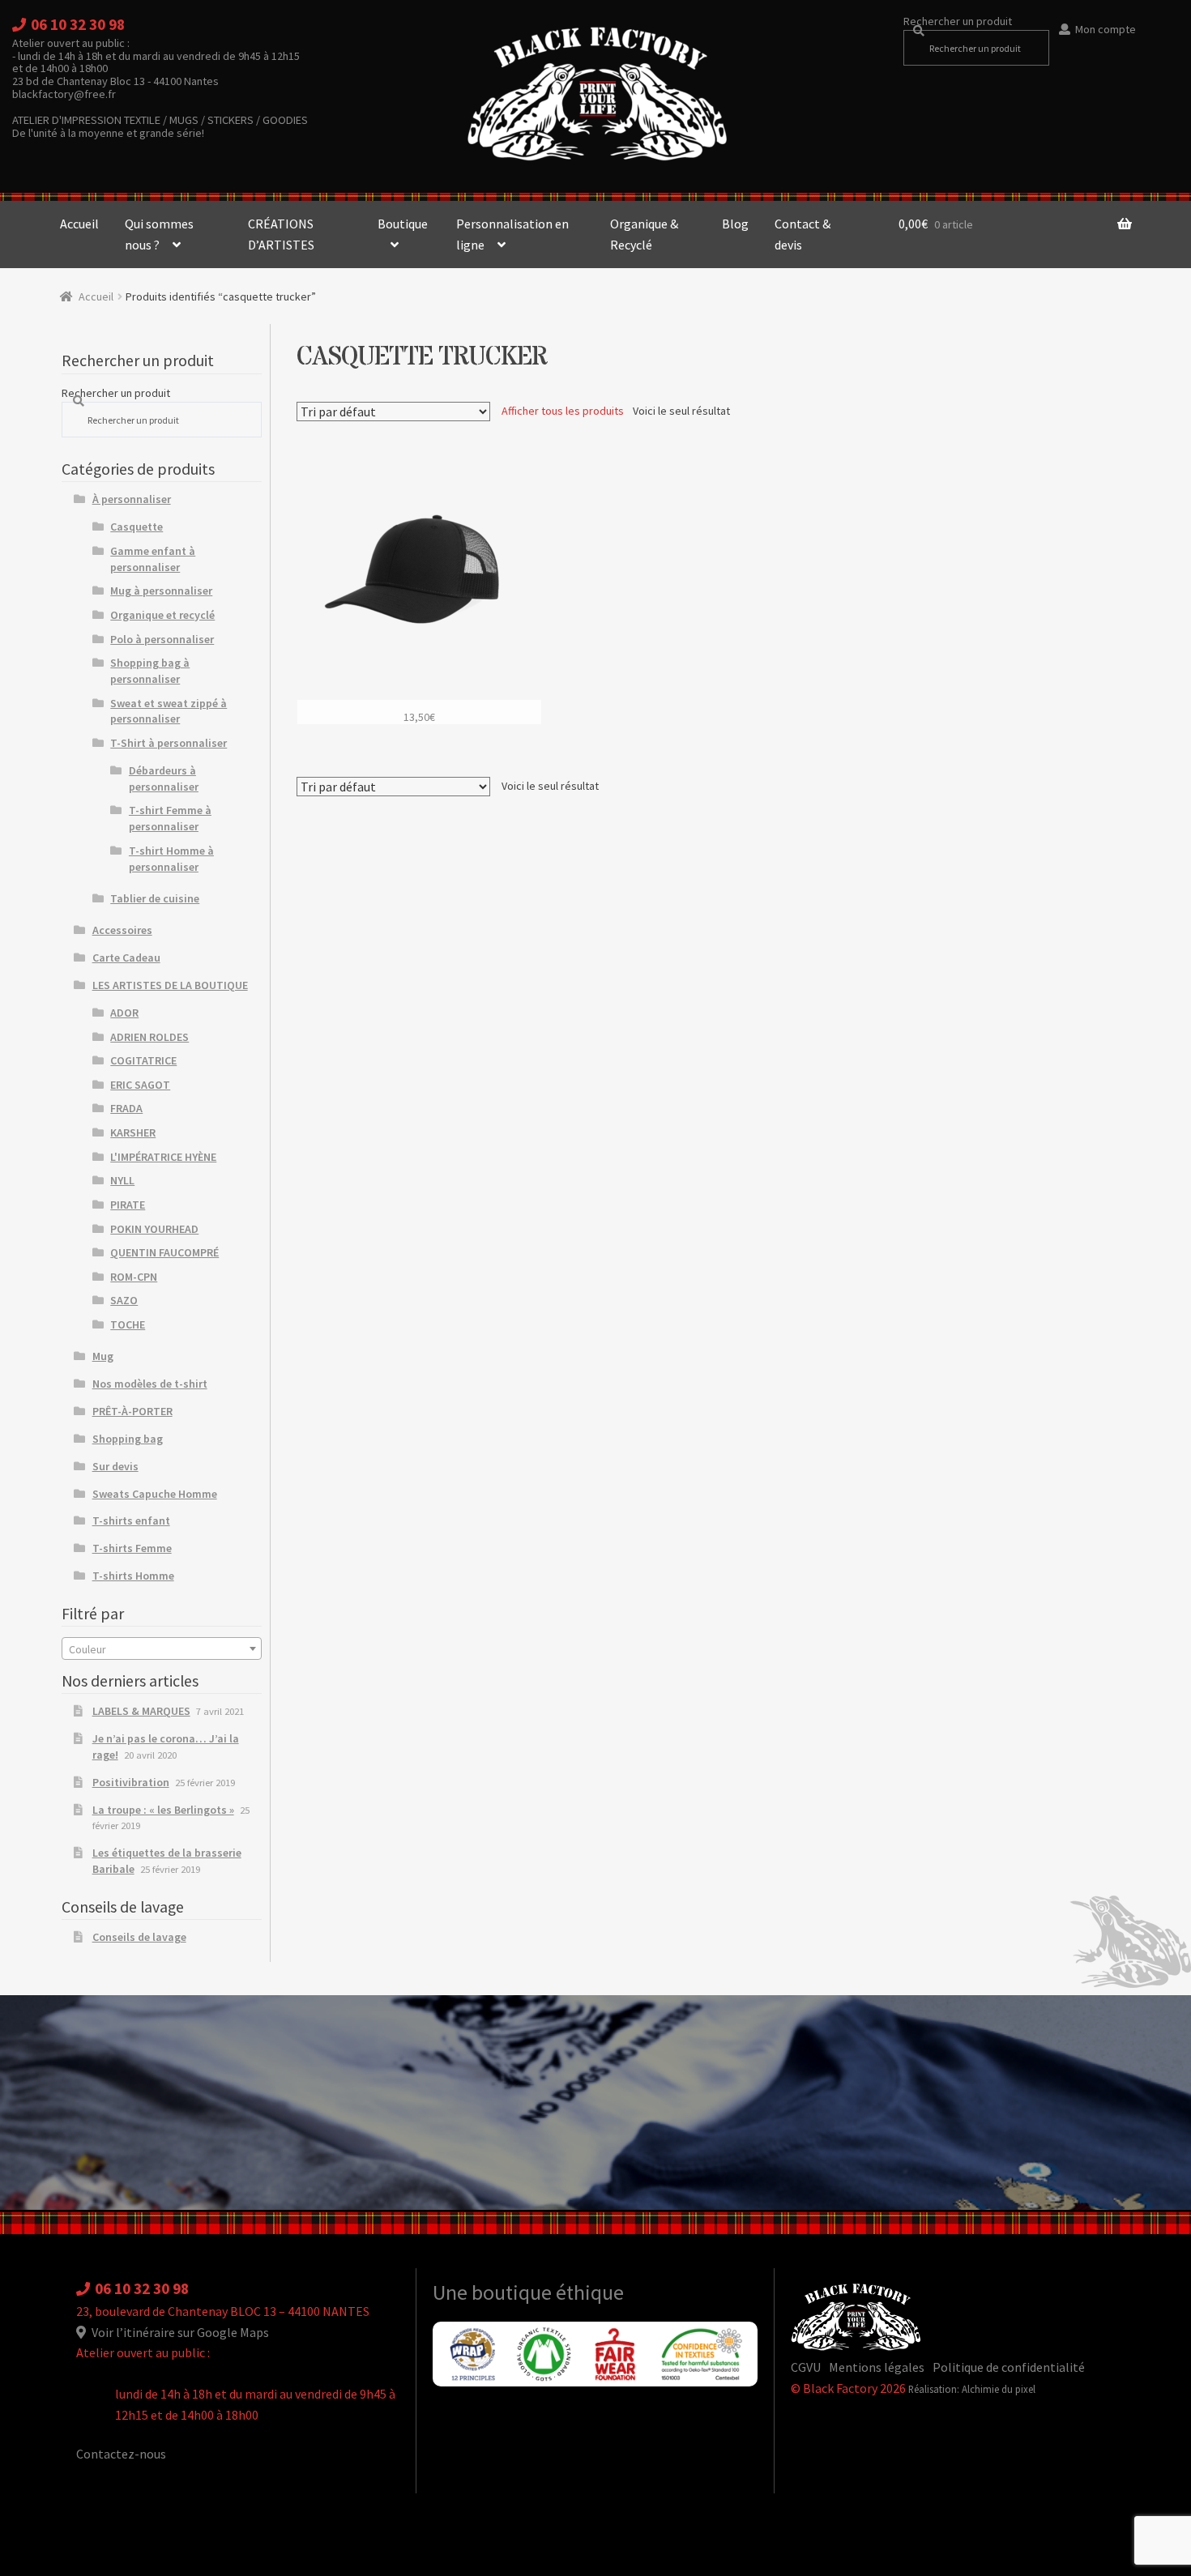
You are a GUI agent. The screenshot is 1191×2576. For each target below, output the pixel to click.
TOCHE (128, 1324)
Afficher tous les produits (563, 411)
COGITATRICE (143, 1060)
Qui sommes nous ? (159, 234)
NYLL (122, 1180)
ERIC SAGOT (140, 1085)
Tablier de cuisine (155, 898)
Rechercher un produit (958, 21)
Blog (735, 224)
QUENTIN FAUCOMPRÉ (164, 1252)
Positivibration (131, 1782)
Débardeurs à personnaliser (164, 778)
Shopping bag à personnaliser (150, 671)
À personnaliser (132, 499)
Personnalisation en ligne (512, 234)
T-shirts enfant (131, 1520)
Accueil (79, 224)
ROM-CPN (134, 1277)
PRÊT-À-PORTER (132, 1411)
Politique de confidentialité (1009, 2367)
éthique (590, 2292)
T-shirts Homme (133, 1576)
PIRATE (128, 1205)
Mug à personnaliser (161, 591)
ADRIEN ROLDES (149, 1037)
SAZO (124, 1300)
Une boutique (494, 2292)
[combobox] (162, 1648)
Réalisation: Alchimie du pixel (972, 2389)
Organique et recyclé (162, 615)
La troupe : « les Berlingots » (163, 1810)
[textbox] (162, 1649)
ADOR (124, 1013)
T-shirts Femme (132, 1548)
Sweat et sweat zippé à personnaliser (169, 711)
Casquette (137, 527)
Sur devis (115, 1466)
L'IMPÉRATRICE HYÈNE (163, 1157)
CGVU (806, 2367)
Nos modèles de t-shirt (150, 1384)
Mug (103, 1356)
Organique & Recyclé (644, 234)
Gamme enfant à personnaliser (153, 559)
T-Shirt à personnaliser (169, 743)
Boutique (403, 224)
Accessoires (122, 930)
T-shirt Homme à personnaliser (171, 859)
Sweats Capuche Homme (155, 1494)
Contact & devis (803, 234)
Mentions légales (877, 2367)
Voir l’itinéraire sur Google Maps (179, 2332)
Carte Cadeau (126, 957)
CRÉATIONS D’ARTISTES (281, 234)
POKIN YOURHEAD (154, 1229)
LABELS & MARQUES (141, 1711)
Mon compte (1106, 29)
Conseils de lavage (139, 1937)
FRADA (126, 1108)
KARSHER (133, 1132)
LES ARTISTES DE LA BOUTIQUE (170, 985)
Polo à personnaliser (162, 639)
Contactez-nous (121, 2454)
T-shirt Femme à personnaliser (170, 818)
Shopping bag (128, 1439)
